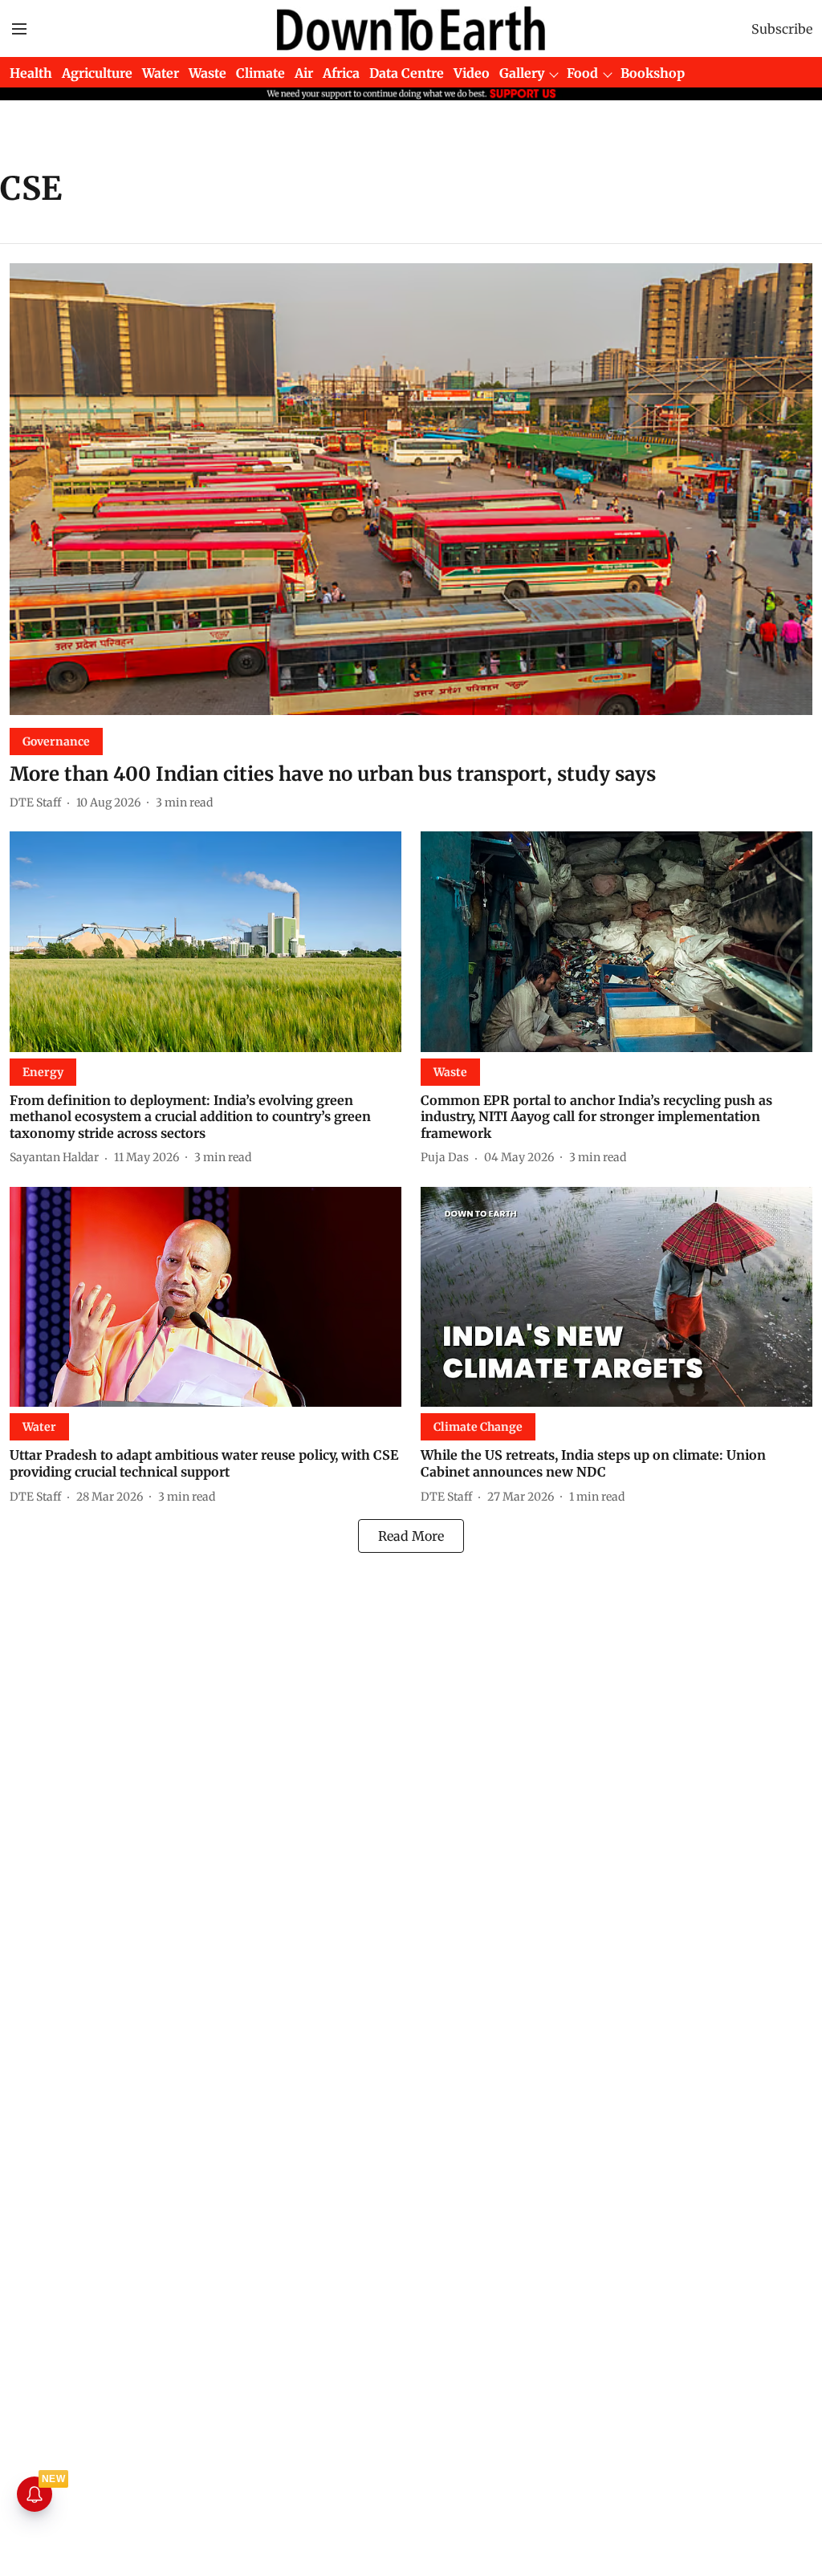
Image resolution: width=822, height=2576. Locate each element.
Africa (341, 73)
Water (161, 73)
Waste (208, 73)
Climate (260, 73)
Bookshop (653, 73)
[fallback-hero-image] (411, 489)
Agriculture (97, 73)
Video (472, 73)
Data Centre (407, 73)
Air (304, 73)
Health (31, 73)
